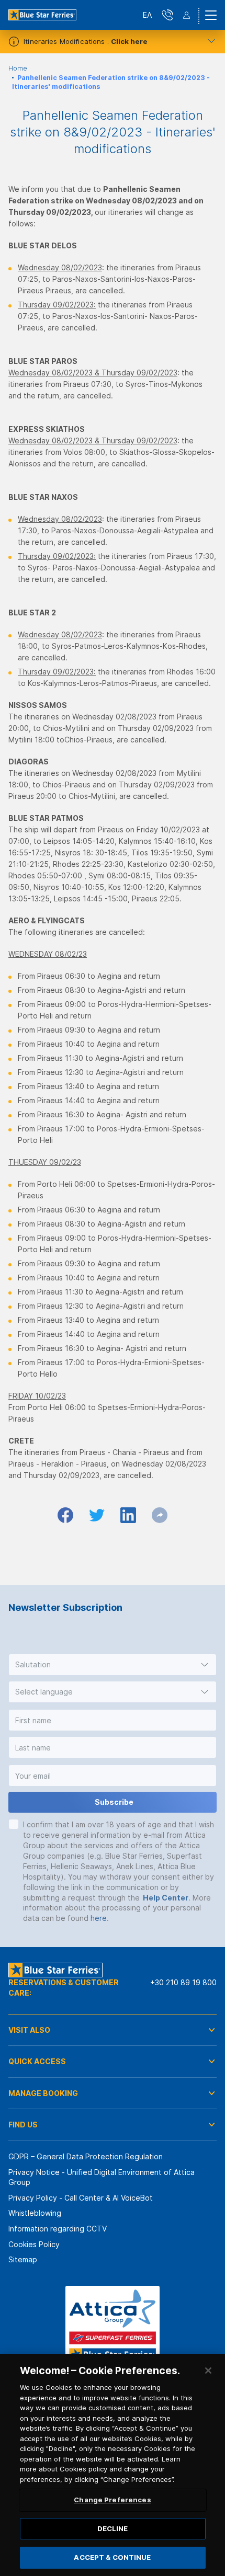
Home (18, 68)
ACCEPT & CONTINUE (112, 2557)
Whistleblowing (35, 2213)
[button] (113, 1665)
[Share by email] (160, 1515)
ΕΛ (147, 15)
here (99, 1918)
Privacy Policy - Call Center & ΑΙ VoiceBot (81, 2198)
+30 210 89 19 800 (183, 1982)
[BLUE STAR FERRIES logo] (42, 15)
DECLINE (113, 2528)
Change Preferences (112, 2500)
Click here (129, 41)
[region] (113, 2465)
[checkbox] (14, 1824)
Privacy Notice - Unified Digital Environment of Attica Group (102, 2177)
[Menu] (211, 15)
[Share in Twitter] (97, 1515)
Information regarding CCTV (58, 2229)
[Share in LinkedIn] (128, 1515)
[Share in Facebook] (65, 1515)
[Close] (208, 2371)
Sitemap (23, 2259)
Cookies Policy (34, 2244)
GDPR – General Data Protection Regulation (86, 2156)
